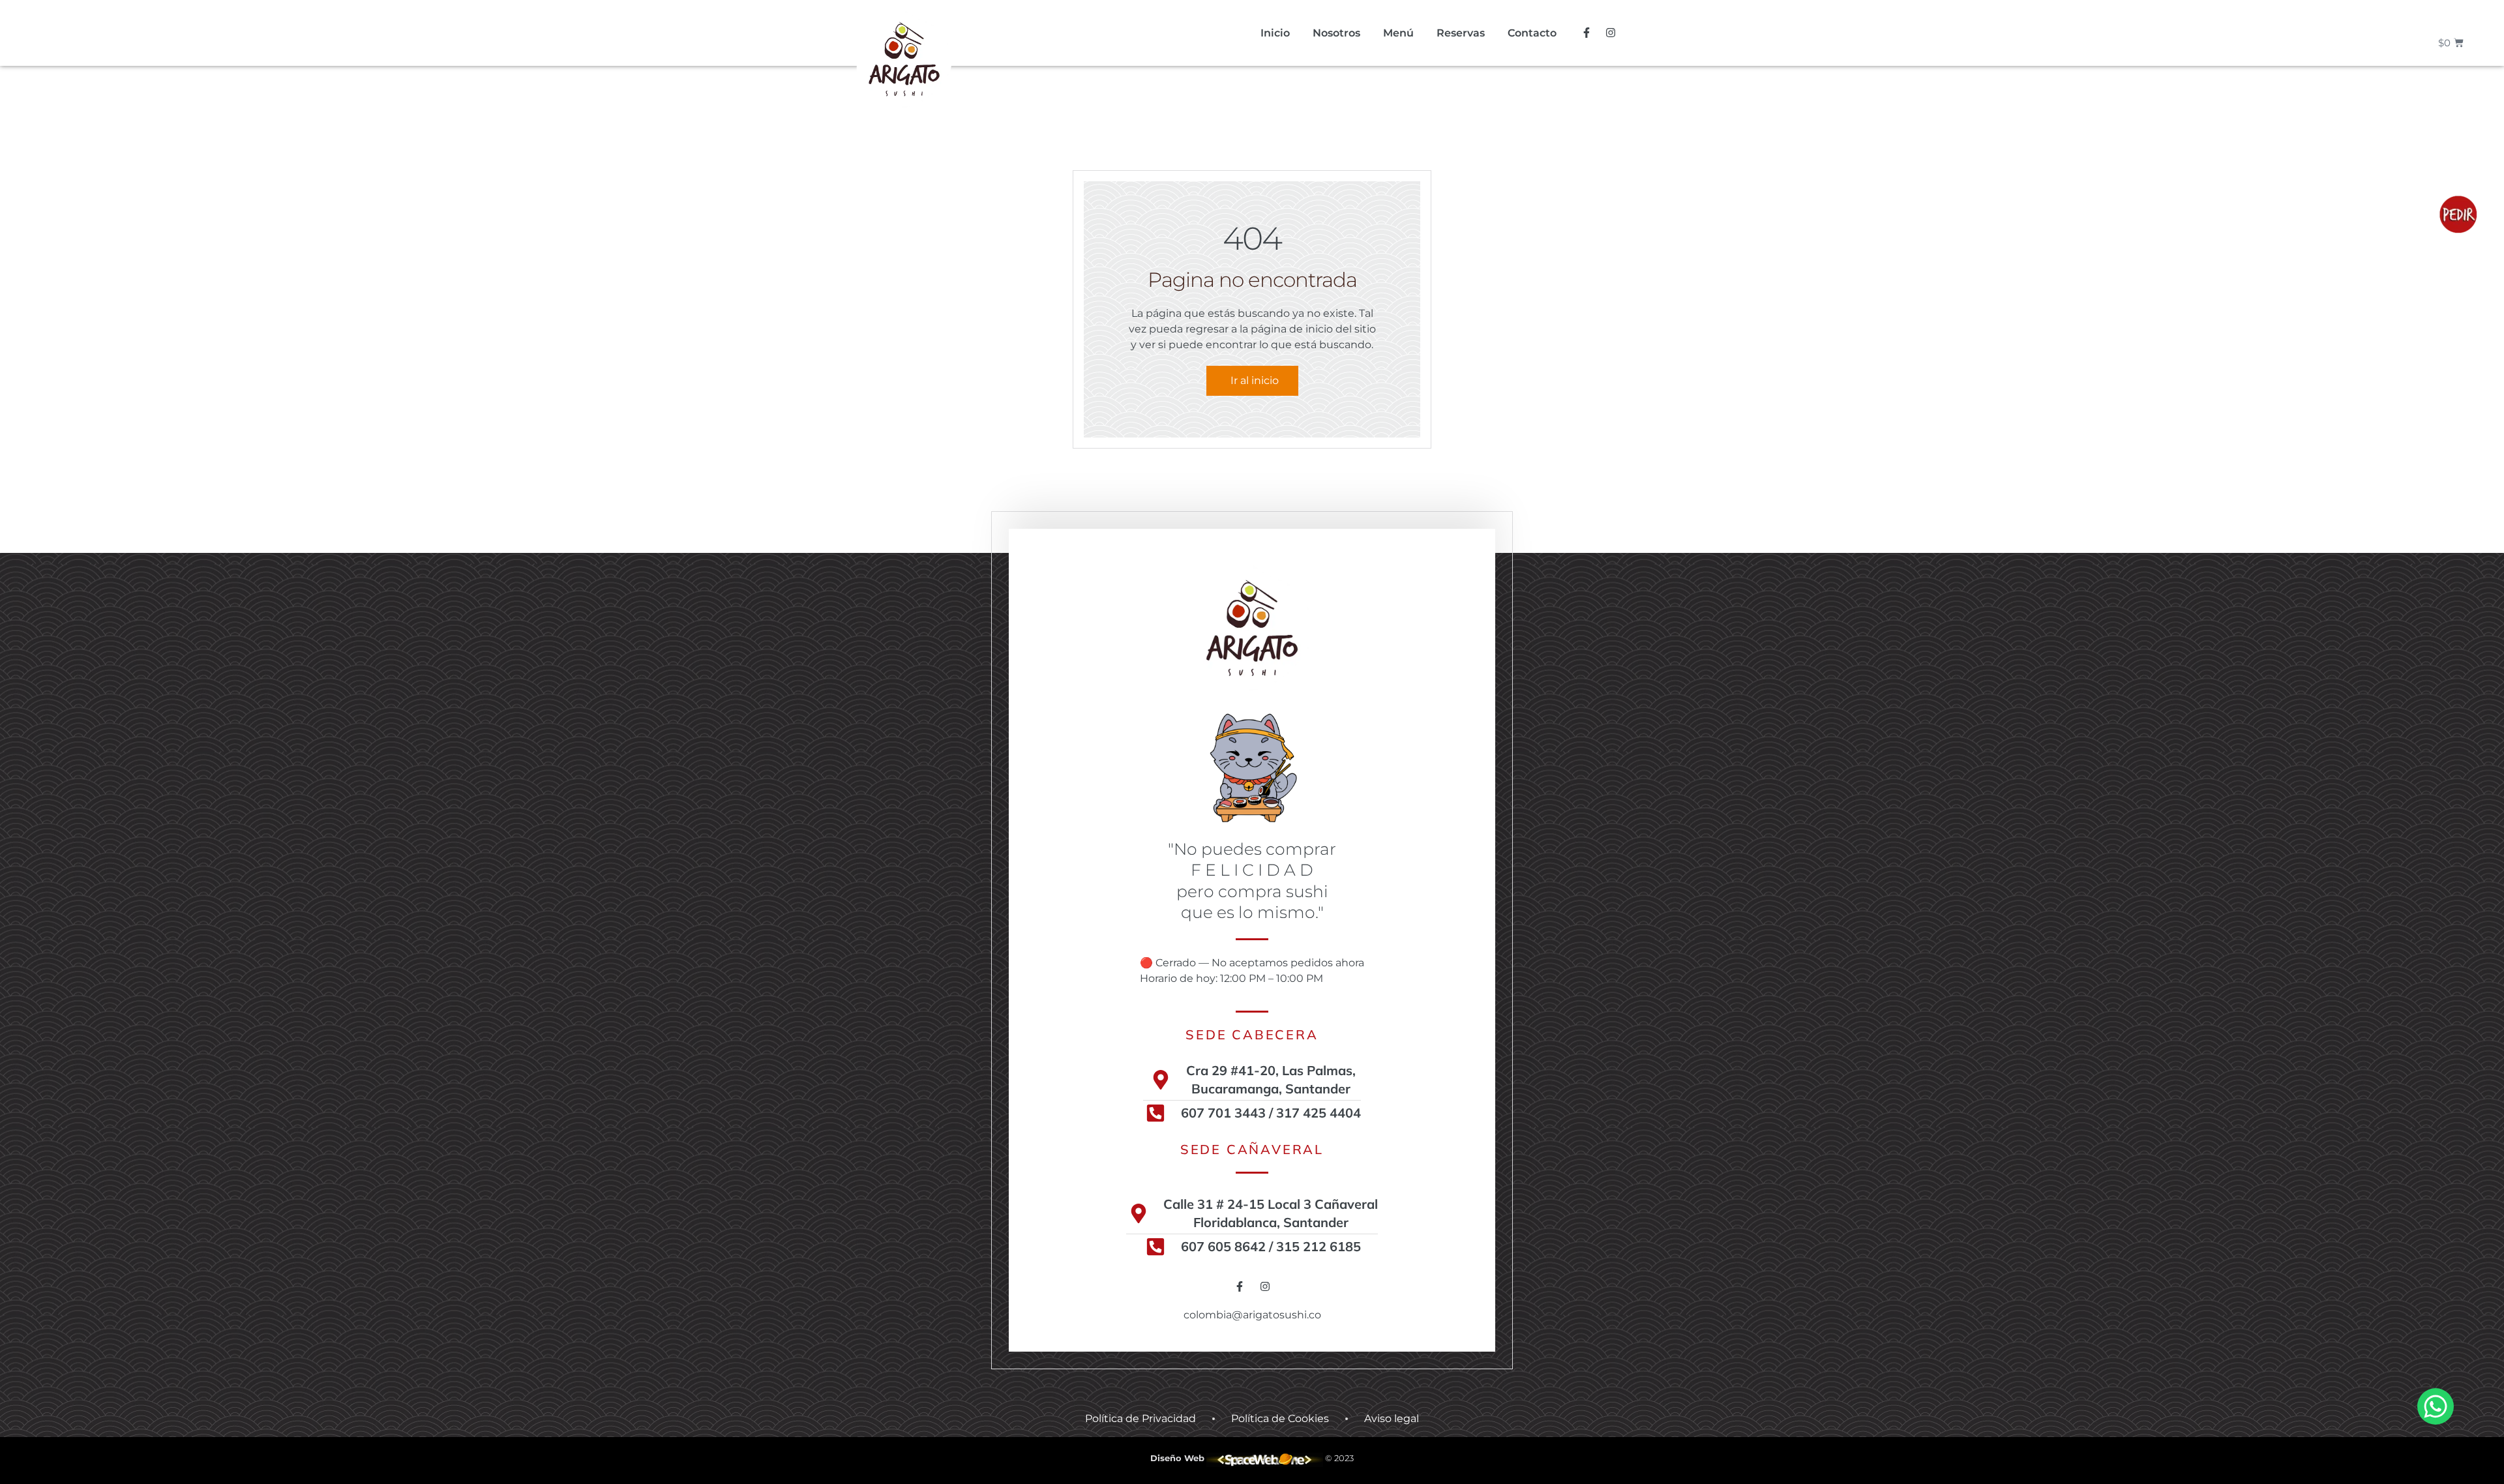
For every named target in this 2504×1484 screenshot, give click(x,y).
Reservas (1461, 33)
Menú (1398, 33)
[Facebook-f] (1587, 33)
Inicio (1275, 33)
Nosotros (1336, 33)
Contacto (1532, 33)
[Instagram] (1611, 33)
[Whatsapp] (2436, 1406)
